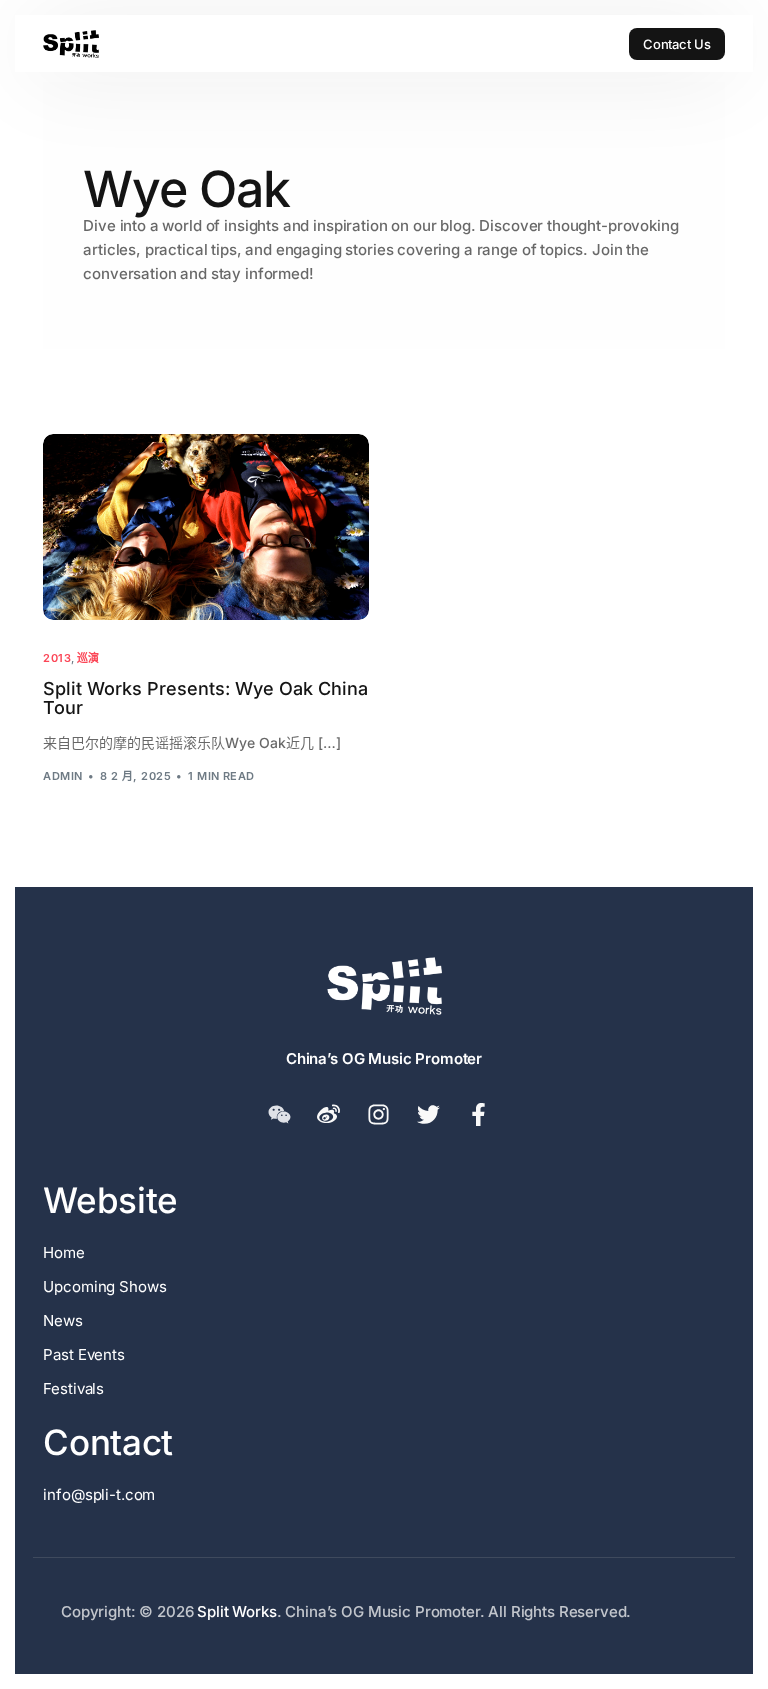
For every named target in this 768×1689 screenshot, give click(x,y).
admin (62, 776)
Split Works (236, 1611)
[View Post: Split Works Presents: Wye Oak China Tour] (206, 527)
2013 (57, 658)
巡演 (88, 658)
